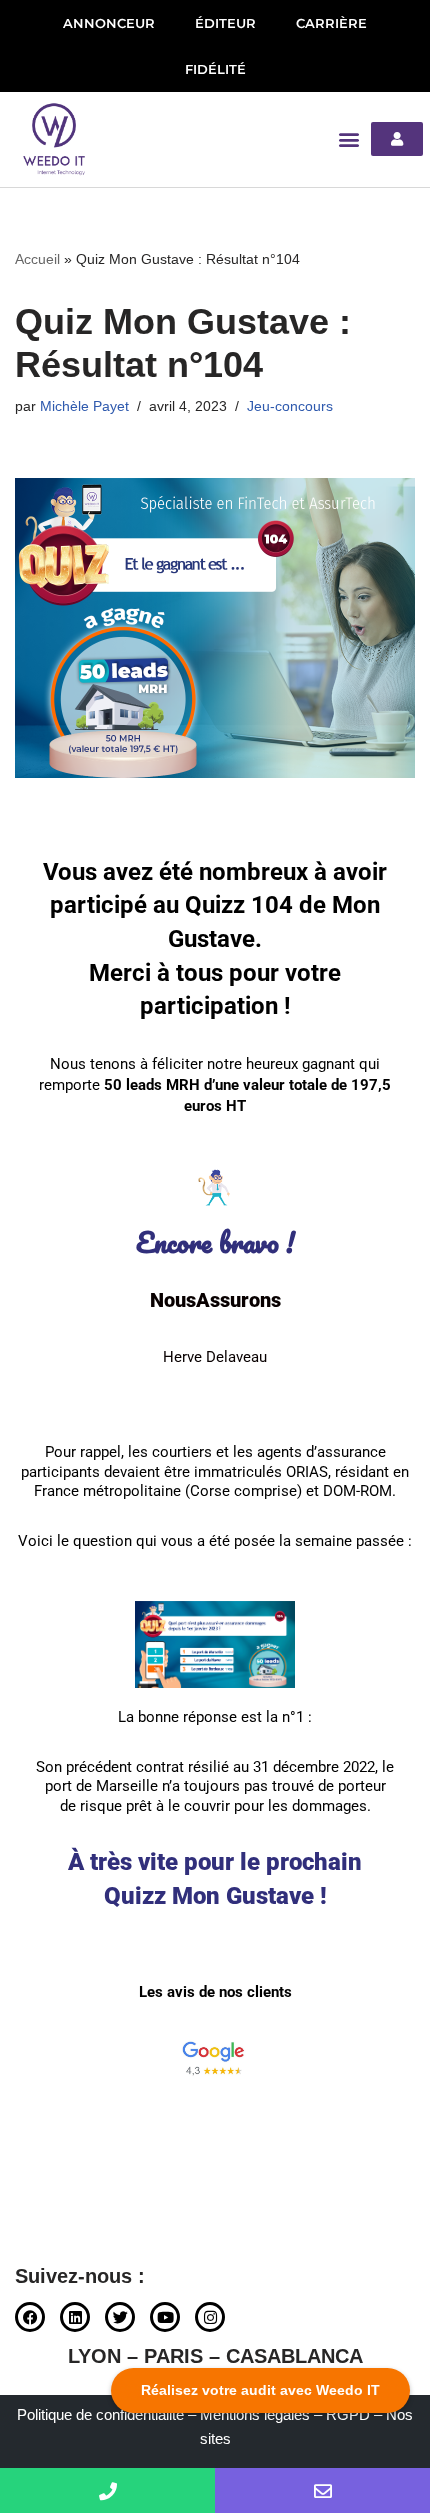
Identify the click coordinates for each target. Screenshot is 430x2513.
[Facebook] (30, 2317)
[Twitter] (120, 2317)
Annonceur (109, 23)
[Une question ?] (107, 2490)
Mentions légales (255, 2414)
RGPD (348, 2414)
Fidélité (215, 69)
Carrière (331, 23)
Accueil (37, 259)
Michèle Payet (84, 406)
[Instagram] (210, 2317)
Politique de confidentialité (100, 2414)
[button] (349, 139)
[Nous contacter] (322, 2490)
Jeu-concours (290, 406)
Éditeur (225, 23)
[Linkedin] (75, 2317)
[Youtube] (165, 2317)
